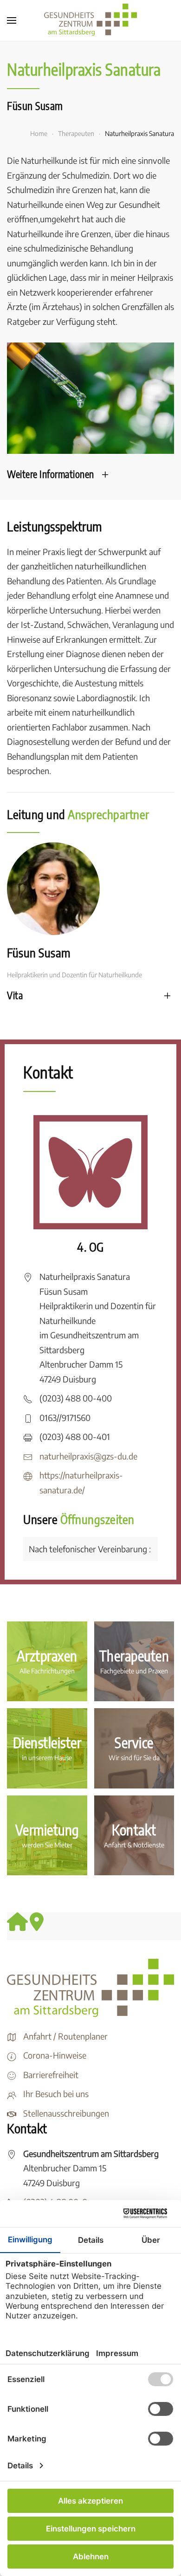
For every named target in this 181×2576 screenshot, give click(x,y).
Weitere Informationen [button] (51, 474)
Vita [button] (15, 995)
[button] (12, 20)
